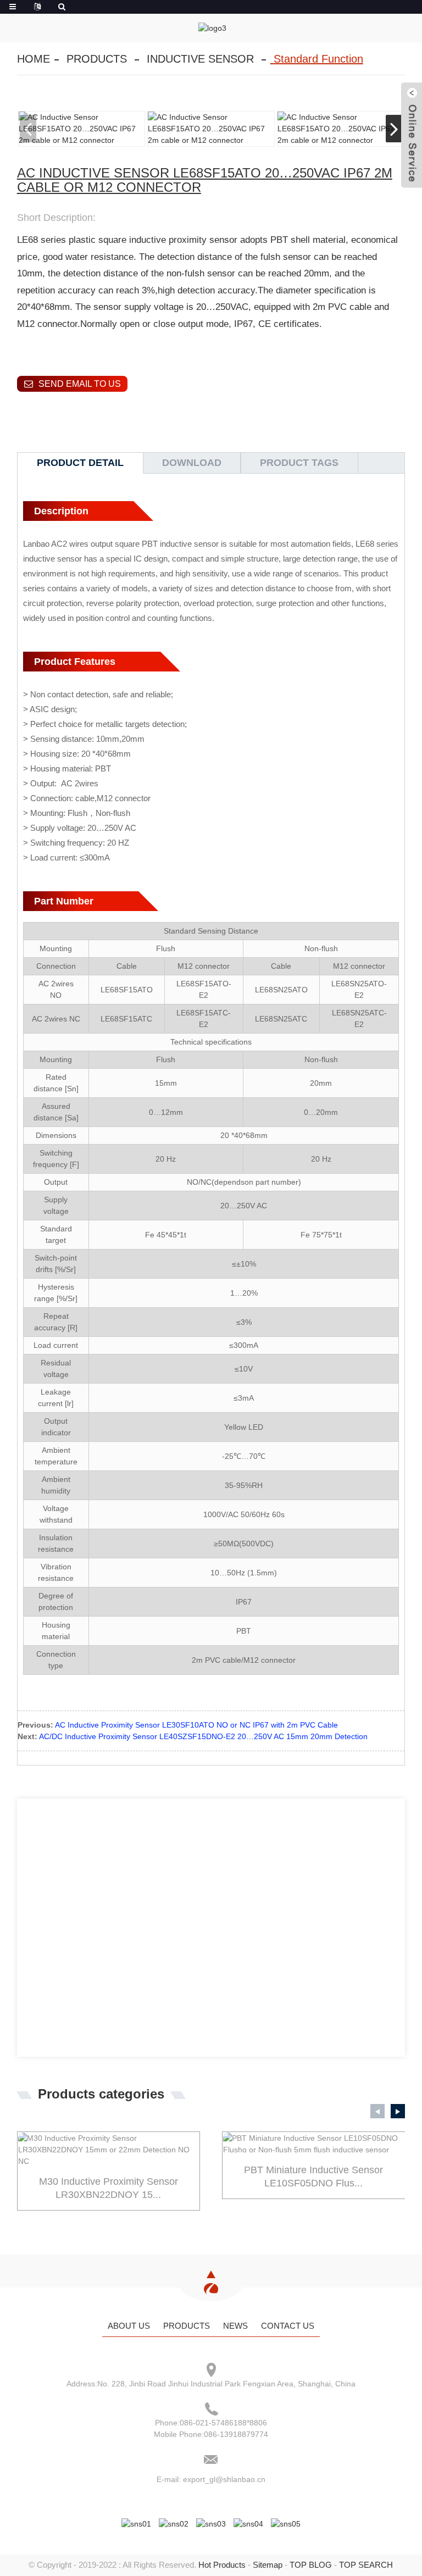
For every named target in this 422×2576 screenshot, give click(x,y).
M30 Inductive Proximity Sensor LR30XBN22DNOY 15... (109, 2188)
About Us (129, 2326)
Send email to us (80, 384)
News (235, 2326)
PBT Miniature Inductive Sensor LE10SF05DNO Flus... (313, 2176)
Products (97, 59)
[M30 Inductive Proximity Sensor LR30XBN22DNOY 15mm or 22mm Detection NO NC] (109, 2150)
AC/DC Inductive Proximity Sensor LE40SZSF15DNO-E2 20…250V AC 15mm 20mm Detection (203, 1736)
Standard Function (318, 59)
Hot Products (222, 2565)
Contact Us (288, 2326)
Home (34, 59)
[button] (394, 129)
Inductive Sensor (200, 59)
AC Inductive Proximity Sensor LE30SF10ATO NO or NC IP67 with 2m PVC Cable (196, 1725)
